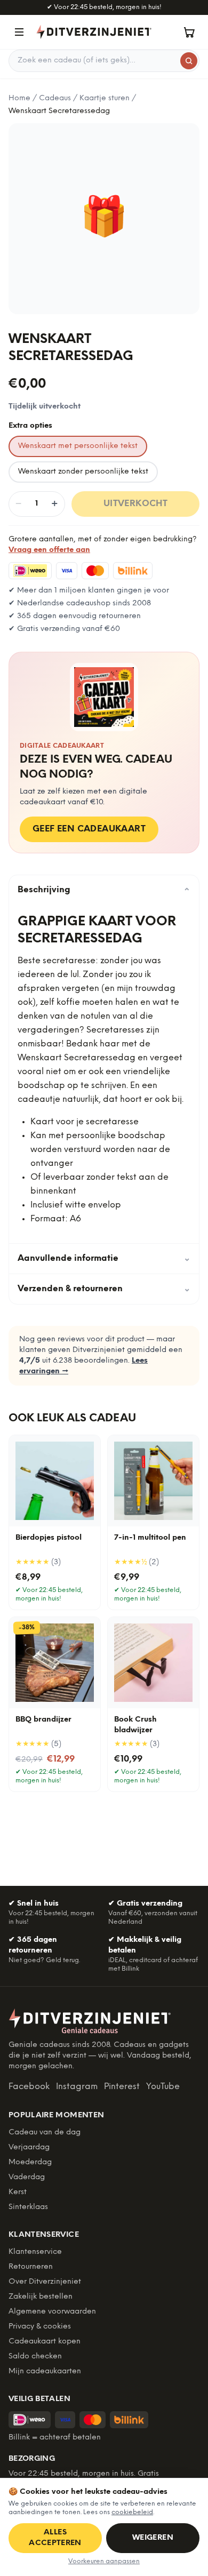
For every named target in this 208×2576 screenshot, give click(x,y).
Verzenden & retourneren (104, 1289)
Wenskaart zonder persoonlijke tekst (83, 472)
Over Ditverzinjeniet (45, 2282)
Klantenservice (35, 2252)
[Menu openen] (19, 32)
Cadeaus (55, 98)
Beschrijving (104, 890)
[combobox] (104, 61)
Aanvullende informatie (104, 1258)
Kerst (18, 2192)
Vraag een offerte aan (49, 550)
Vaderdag (27, 2177)
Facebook (29, 2087)
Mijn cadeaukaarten (45, 2371)
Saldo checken (35, 2357)
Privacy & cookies (40, 2327)
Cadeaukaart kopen (45, 2342)
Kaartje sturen (105, 98)
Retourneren (31, 2267)
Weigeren (153, 2538)
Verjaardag (29, 2147)
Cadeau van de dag (45, 2133)
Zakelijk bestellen (41, 2297)
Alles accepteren (55, 2538)
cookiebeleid (132, 2512)
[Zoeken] (189, 61)
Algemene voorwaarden (52, 2312)
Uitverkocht (135, 504)
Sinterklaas (28, 2207)
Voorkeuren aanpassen (104, 2561)
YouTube (163, 2087)
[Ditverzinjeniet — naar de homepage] (94, 32)
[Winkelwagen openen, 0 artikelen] (189, 32)
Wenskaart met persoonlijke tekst (78, 446)
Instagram (77, 2087)
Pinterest (122, 2087)
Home (19, 98)
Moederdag (30, 2162)
